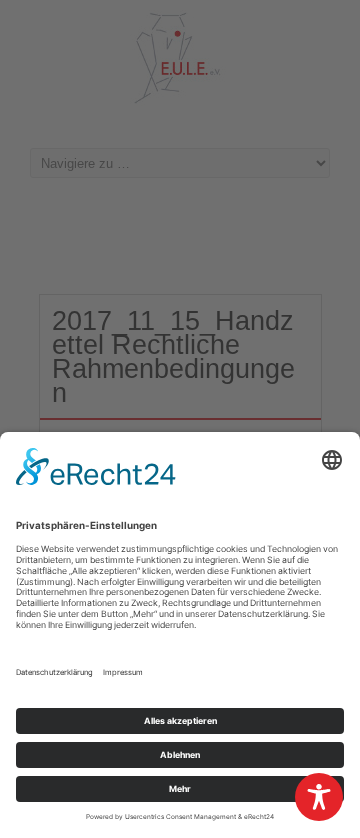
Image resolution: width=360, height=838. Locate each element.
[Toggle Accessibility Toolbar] (319, 797)
